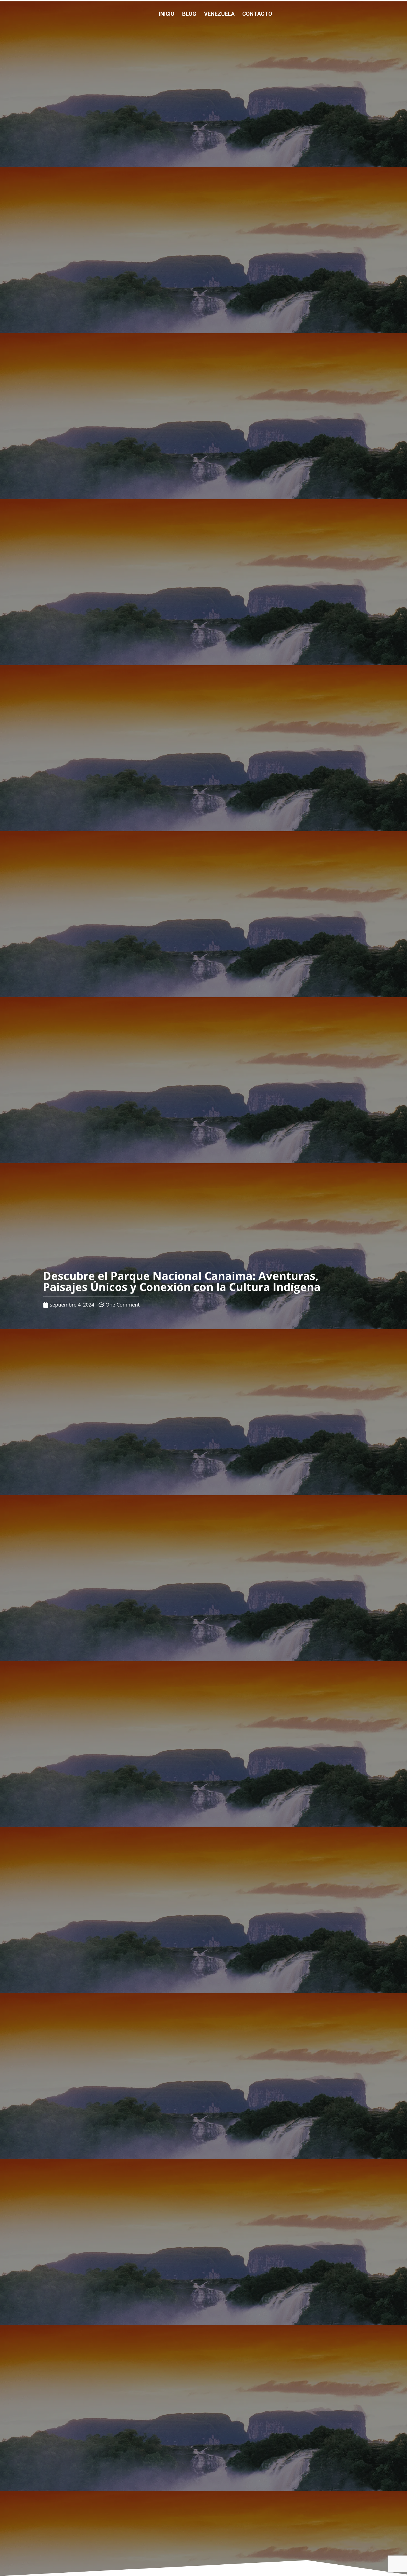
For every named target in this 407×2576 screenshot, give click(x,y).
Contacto (257, 14)
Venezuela (219, 14)
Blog (189, 14)
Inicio (167, 14)
